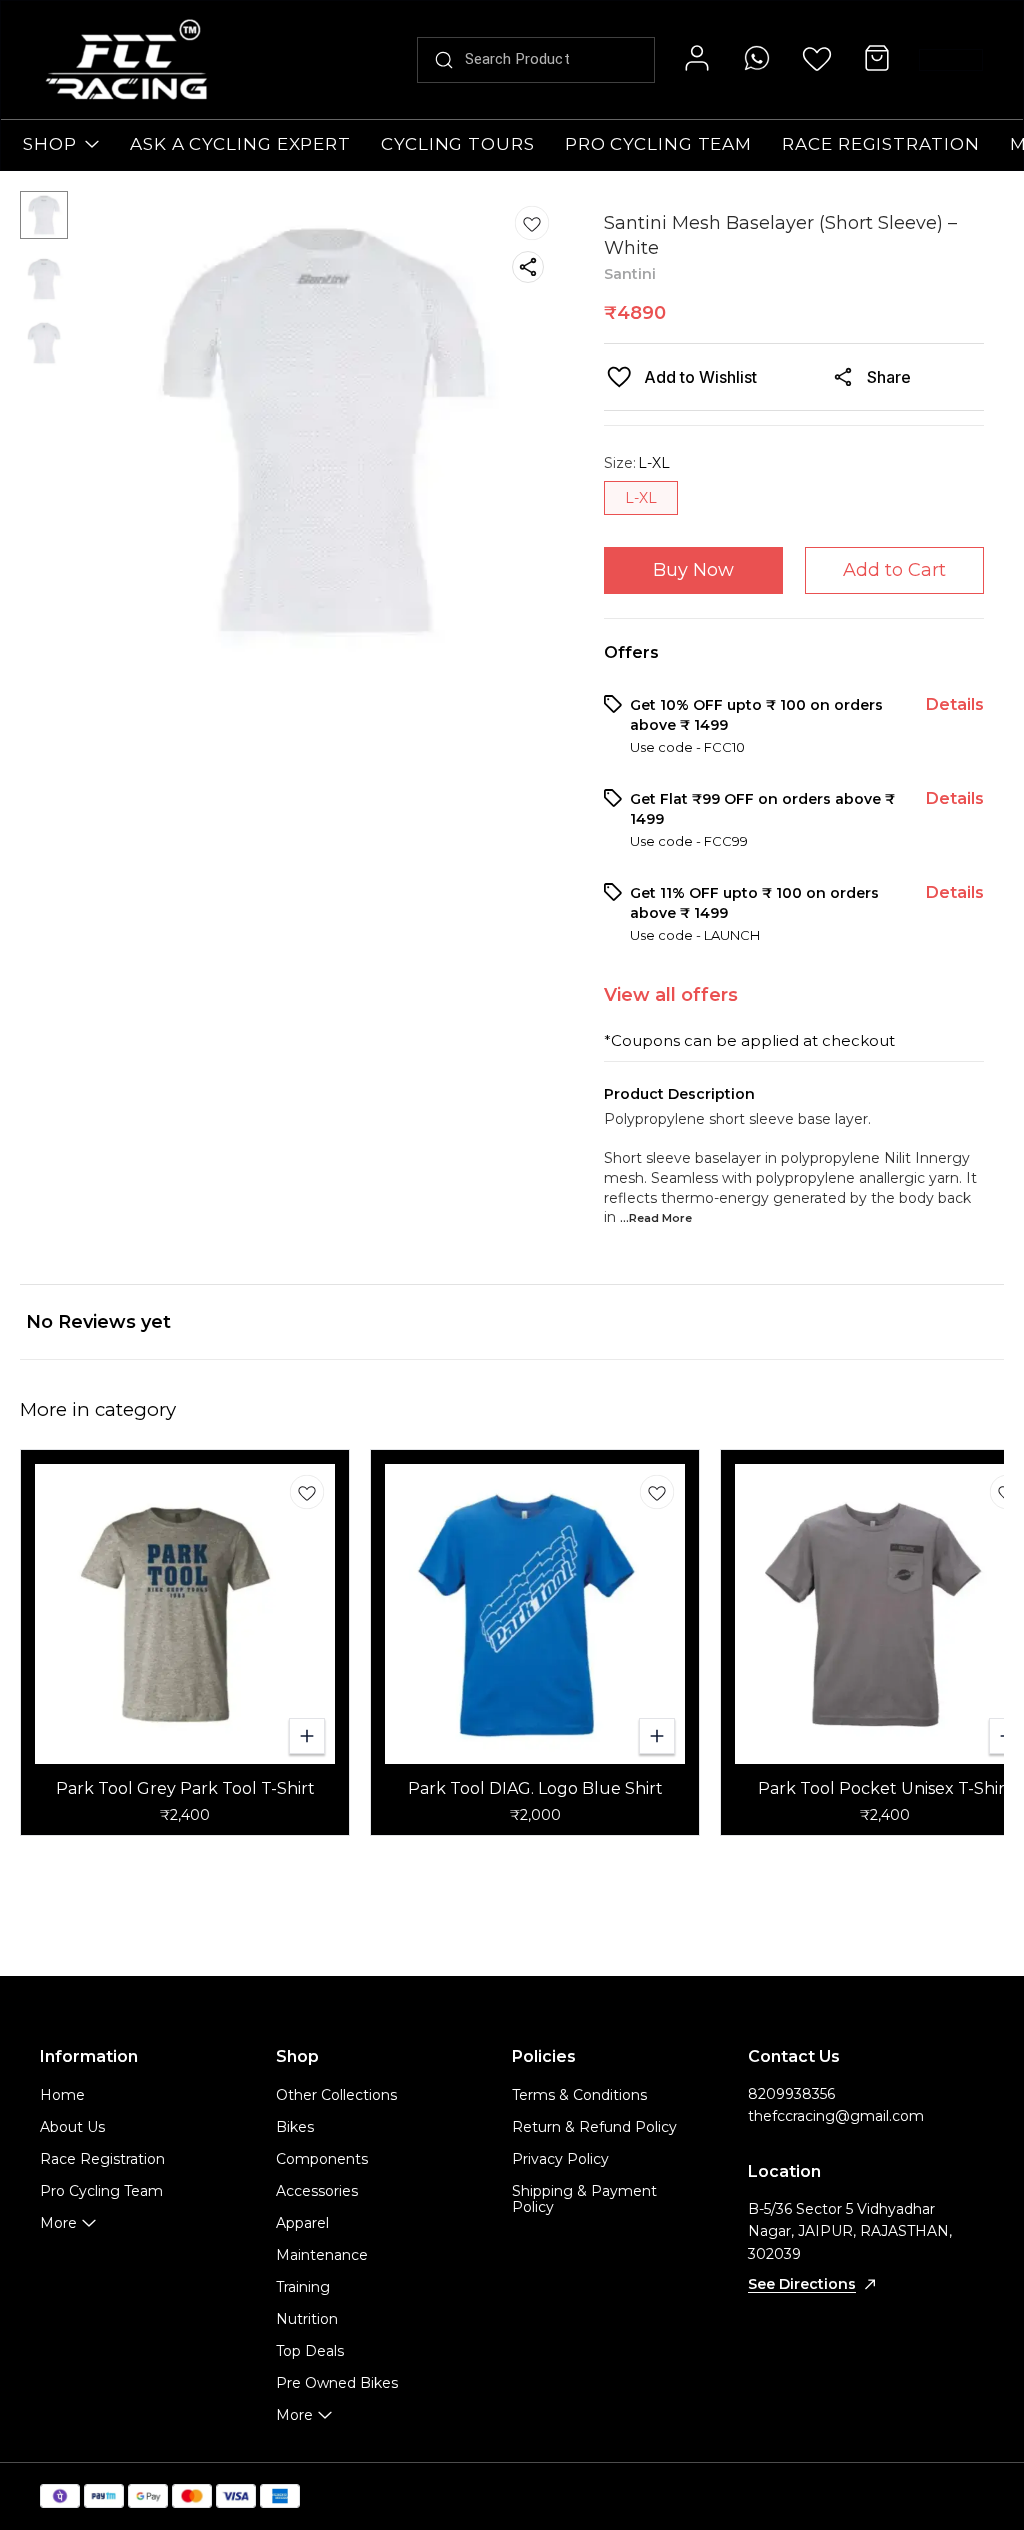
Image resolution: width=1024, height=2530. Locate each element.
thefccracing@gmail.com (836, 2116)
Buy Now (693, 570)
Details (955, 704)
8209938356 (791, 2094)
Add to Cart (894, 570)
